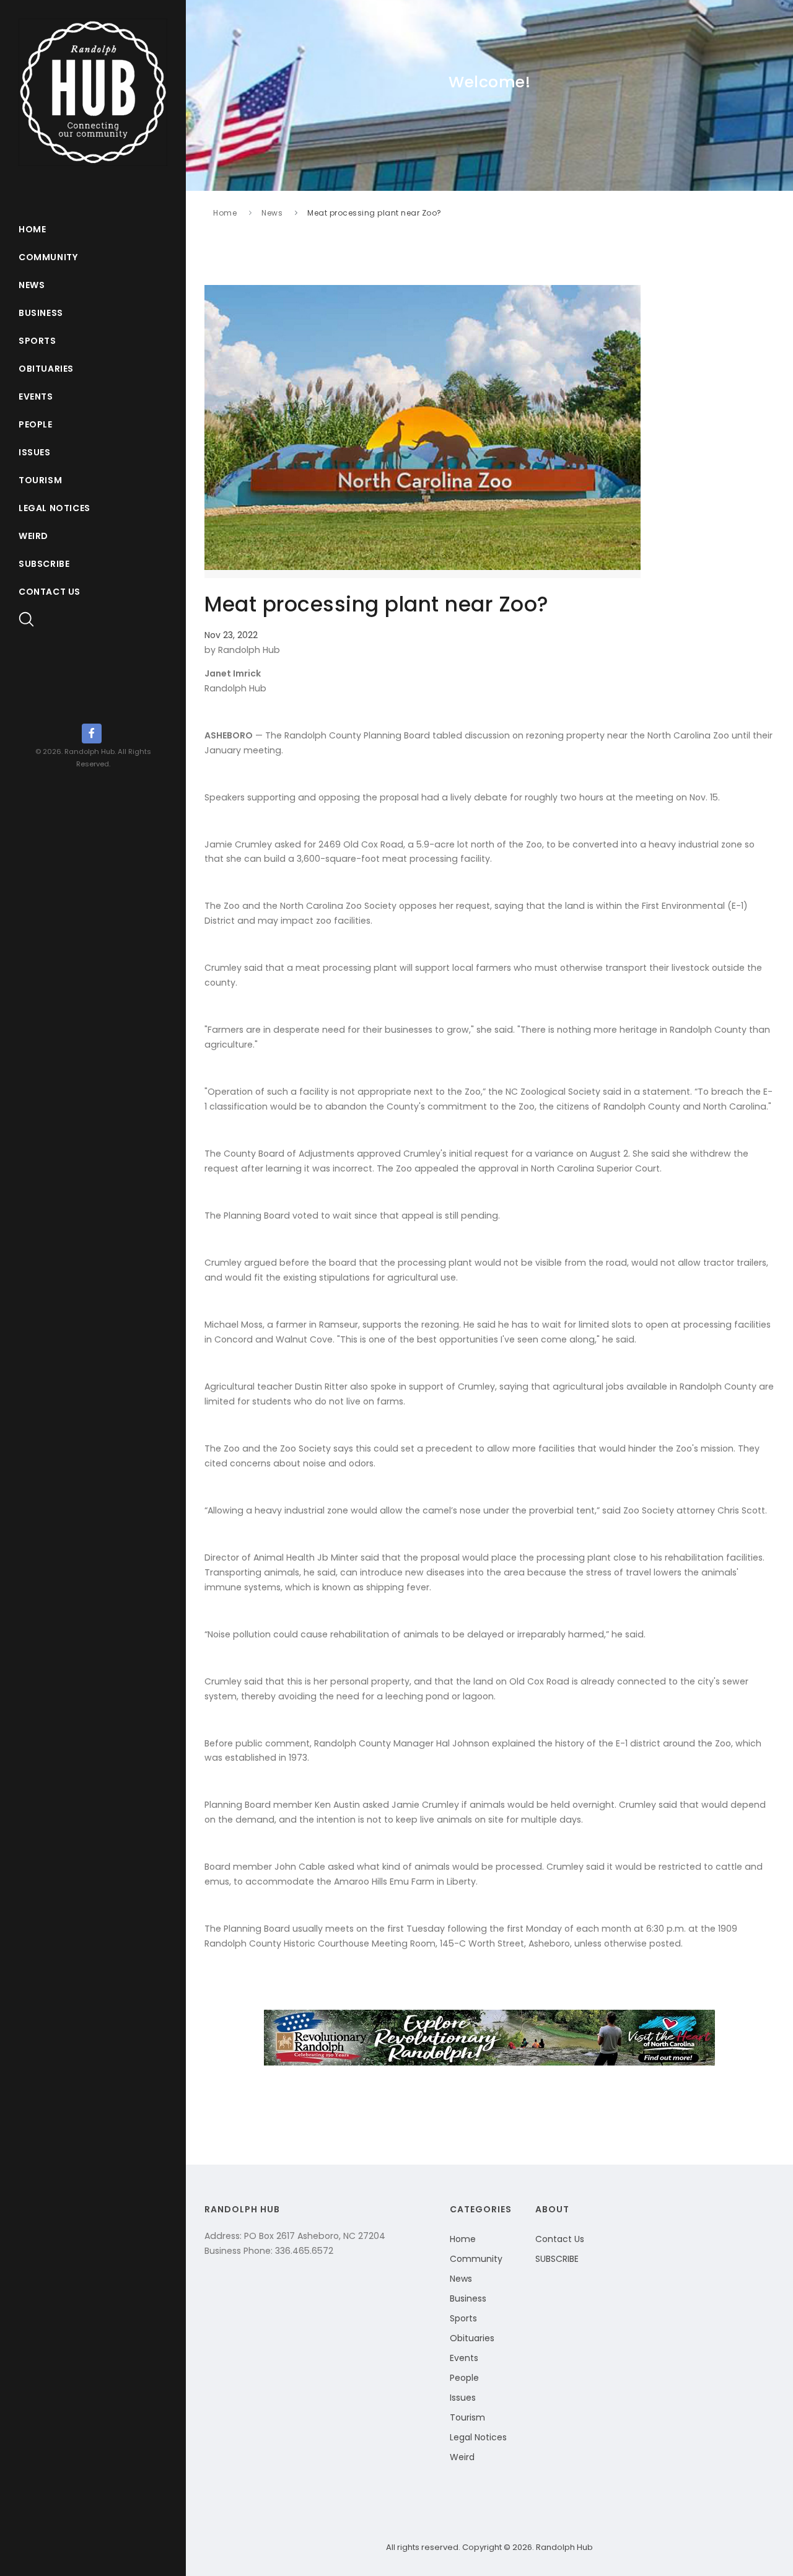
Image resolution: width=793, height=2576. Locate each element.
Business (41, 313)
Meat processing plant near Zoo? (375, 213)
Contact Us (50, 592)
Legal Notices (55, 508)
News (32, 285)
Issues (35, 452)
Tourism (40, 480)
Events (36, 396)
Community (48, 257)
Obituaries (46, 369)
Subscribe (44, 564)
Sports (37, 341)
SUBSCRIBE (557, 2259)
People (36, 424)
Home (32, 229)
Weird (33, 536)
